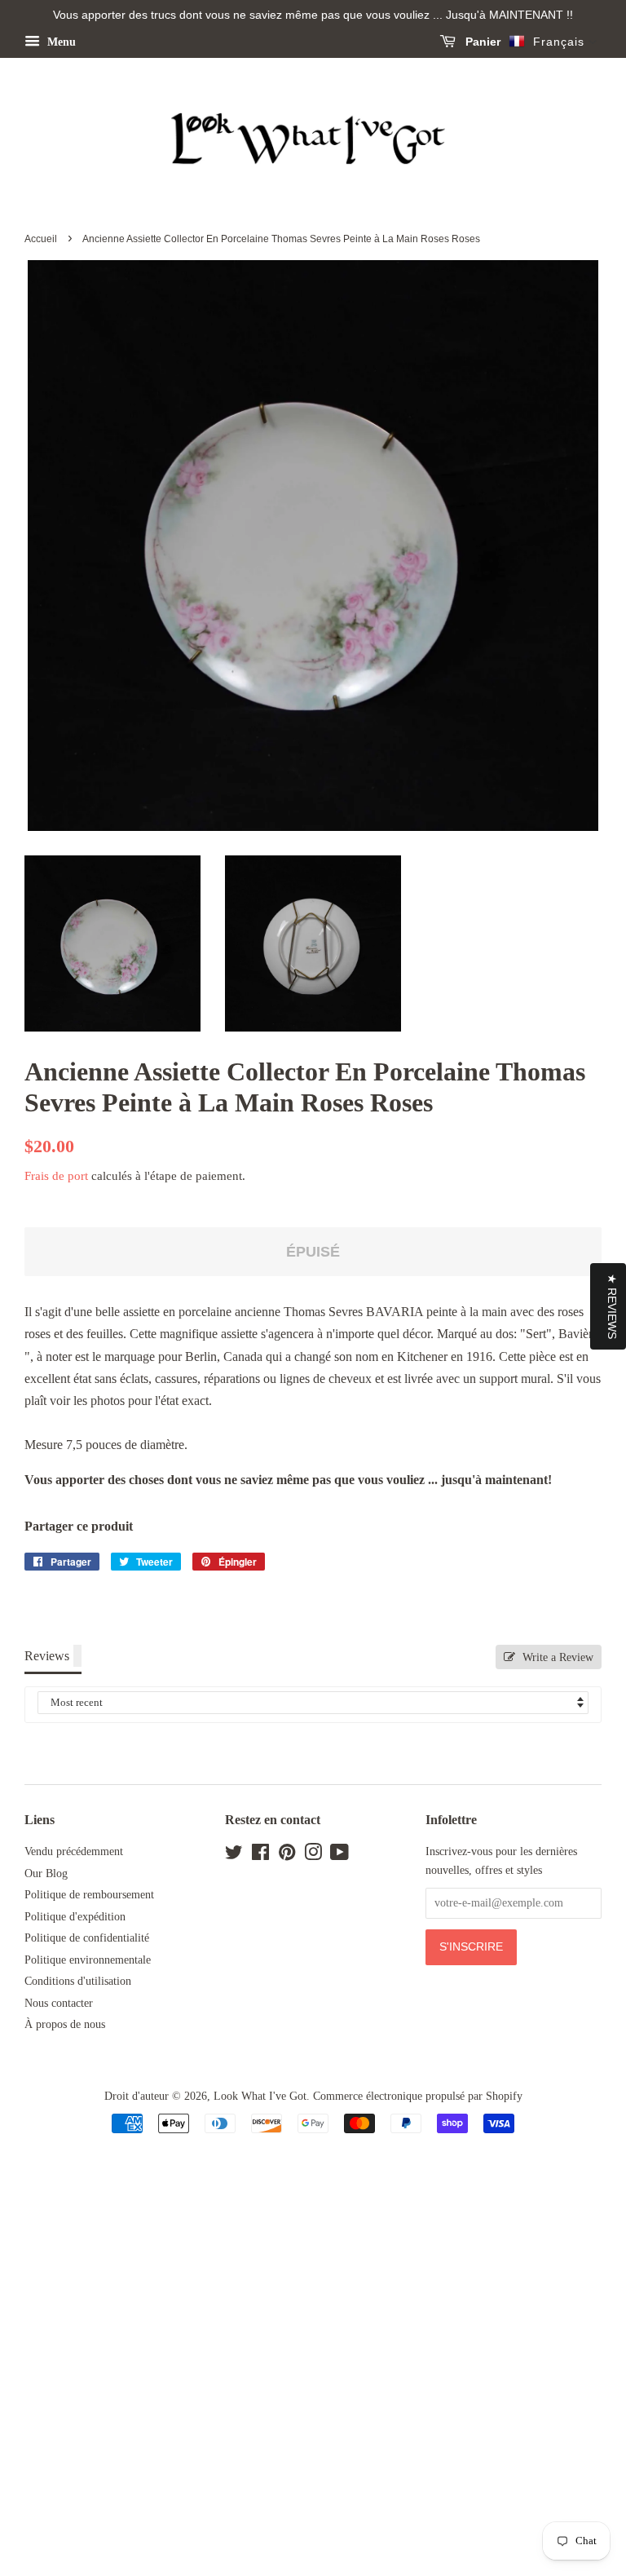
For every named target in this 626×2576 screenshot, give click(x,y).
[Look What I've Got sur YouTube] (339, 1856)
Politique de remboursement (89, 1895)
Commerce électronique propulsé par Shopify (418, 2096)
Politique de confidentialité (87, 1938)
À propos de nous (65, 2024)
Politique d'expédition (75, 1917)
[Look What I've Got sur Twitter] (234, 1856)
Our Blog (46, 1873)
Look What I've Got (260, 2096)
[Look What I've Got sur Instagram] (313, 1856)
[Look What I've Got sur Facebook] (260, 1856)
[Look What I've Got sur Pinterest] (287, 1856)
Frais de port (56, 1176)
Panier (481, 42)
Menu (60, 42)
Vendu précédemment (74, 1851)
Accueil (41, 239)
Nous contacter (59, 2003)
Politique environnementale (88, 1960)
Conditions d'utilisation (78, 1981)
